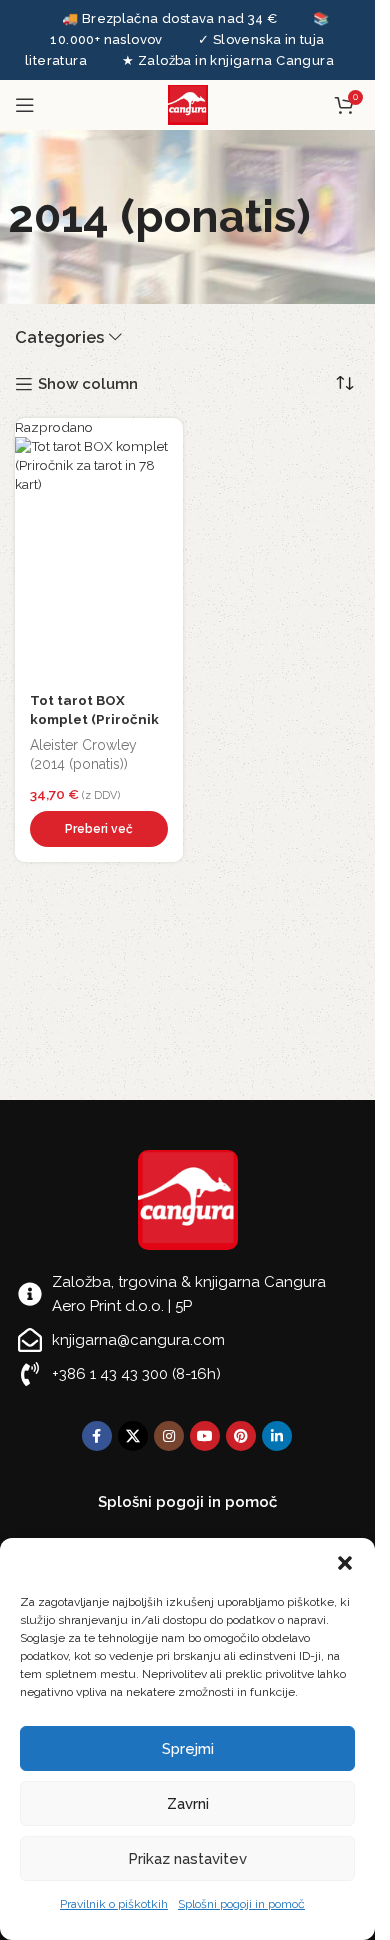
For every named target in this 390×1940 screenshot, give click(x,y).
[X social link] (133, 1436)
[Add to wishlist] (163, 438)
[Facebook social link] (97, 1436)
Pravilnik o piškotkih (114, 1904)
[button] (345, 1563)
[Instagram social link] (169, 1436)
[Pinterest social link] (241, 1436)
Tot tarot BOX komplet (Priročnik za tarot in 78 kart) (94, 719)
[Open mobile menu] (25, 105)
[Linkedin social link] (277, 1436)
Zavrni (188, 1804)
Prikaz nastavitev (187, 1859)
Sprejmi (188, 1749)
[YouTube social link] (205, 1436)
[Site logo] (188, 104)
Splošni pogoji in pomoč (241, 1904)
